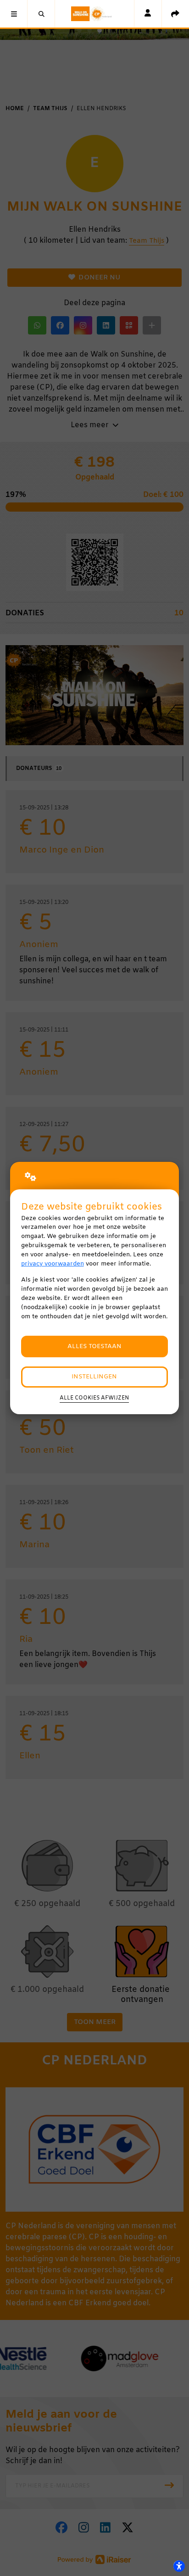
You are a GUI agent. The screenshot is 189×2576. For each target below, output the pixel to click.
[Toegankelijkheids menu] (179, 2566)
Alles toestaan (94, 1347)
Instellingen (94, 1377)
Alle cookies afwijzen (94, 1398)
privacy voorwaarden (53, 1264)
